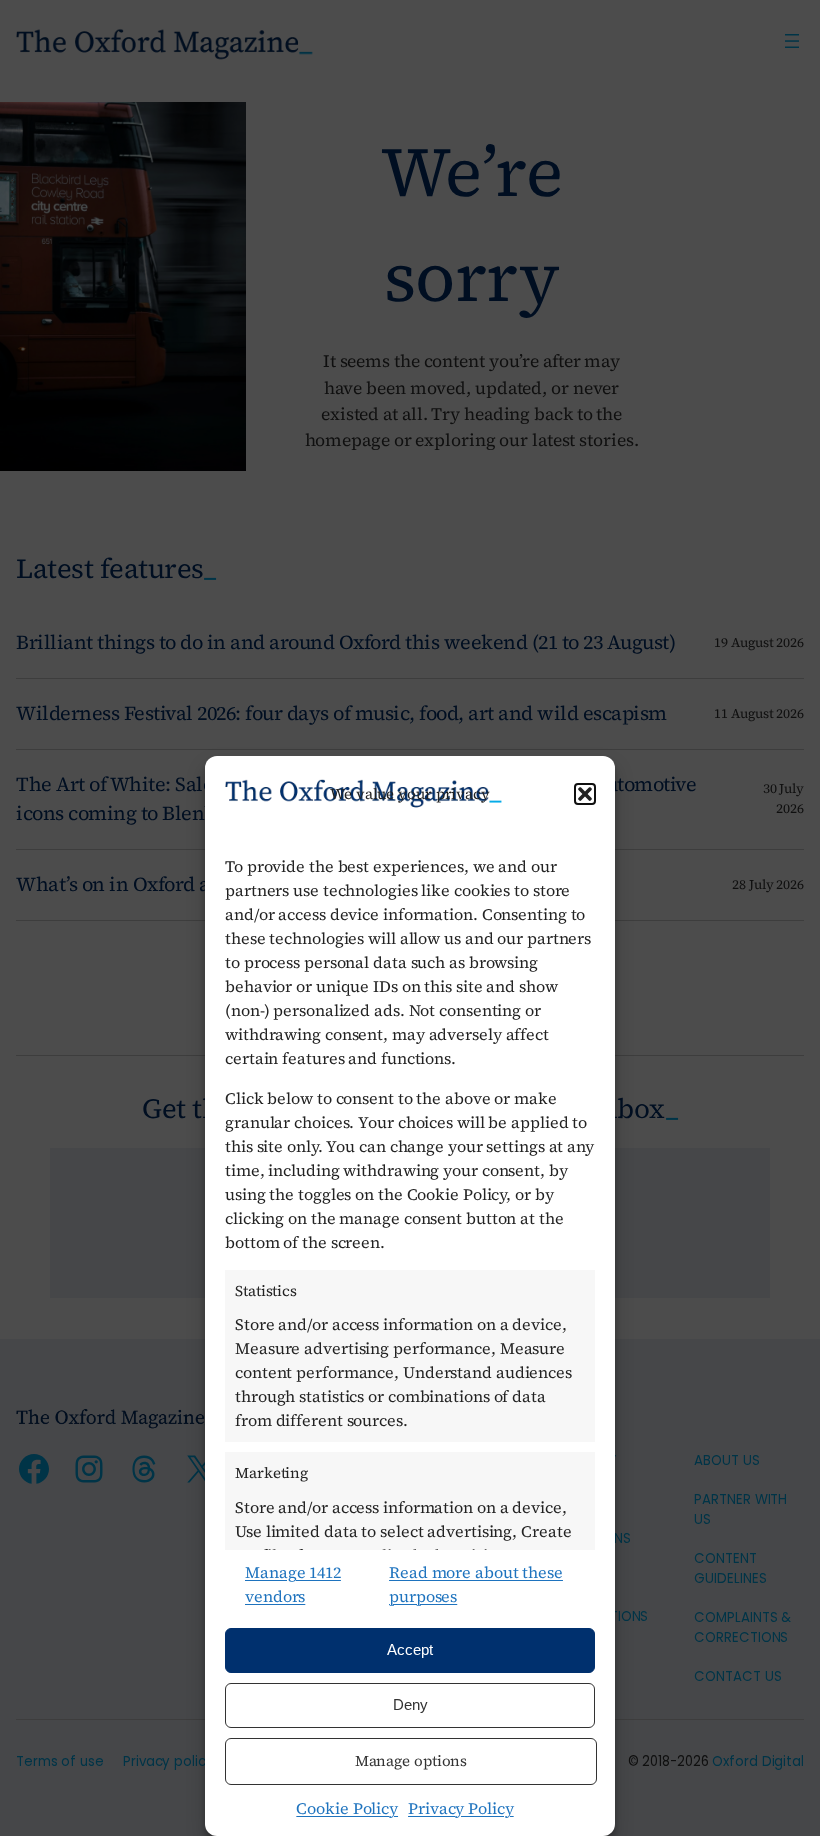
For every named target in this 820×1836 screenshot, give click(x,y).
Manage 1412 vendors (293, 1584)
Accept (410, 1649)
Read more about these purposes (476, 1584)
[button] (585, 794)
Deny (410, 1704)
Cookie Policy (347, 1808)
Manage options (411, 1760)
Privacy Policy (461, 1808)
